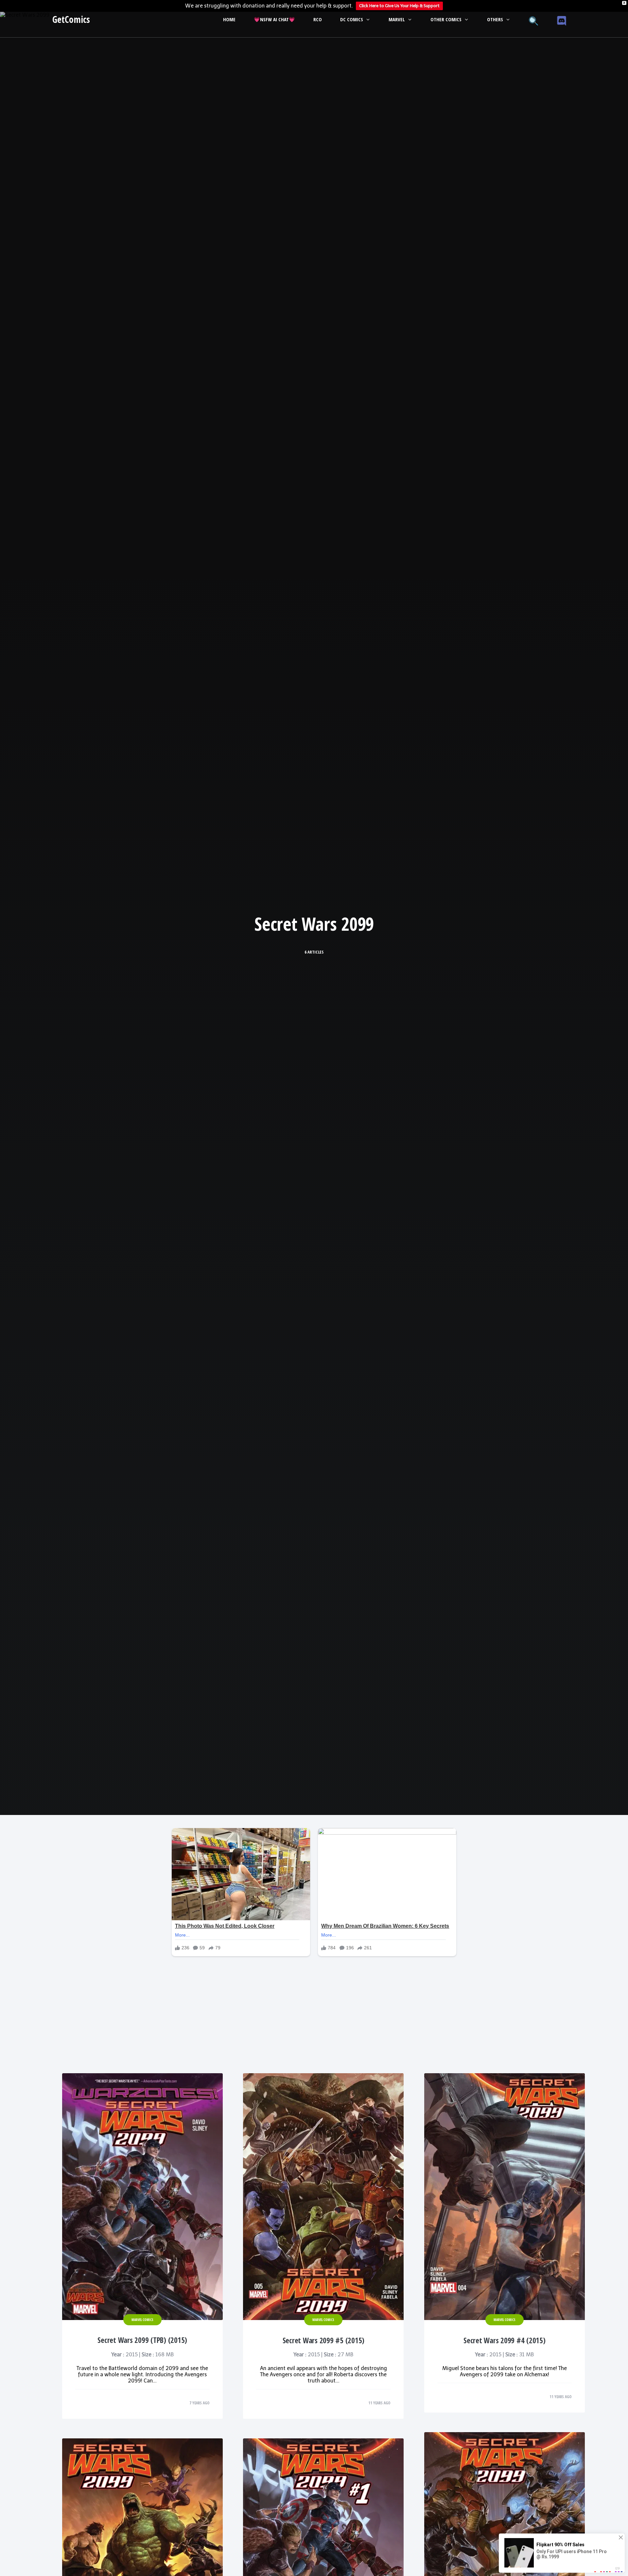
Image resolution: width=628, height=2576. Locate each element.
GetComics (71, 19)
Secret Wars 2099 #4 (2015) (505, 2340)
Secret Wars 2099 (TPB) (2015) (142, 2340)
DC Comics (352, 19)
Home (229, 19)
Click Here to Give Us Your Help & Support (399, 6)
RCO (318, 19)
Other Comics (446, 19)
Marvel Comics (142, 2320)
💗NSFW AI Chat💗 (274, 19)
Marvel (397, 19)
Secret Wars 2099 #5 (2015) (324, 2340)
